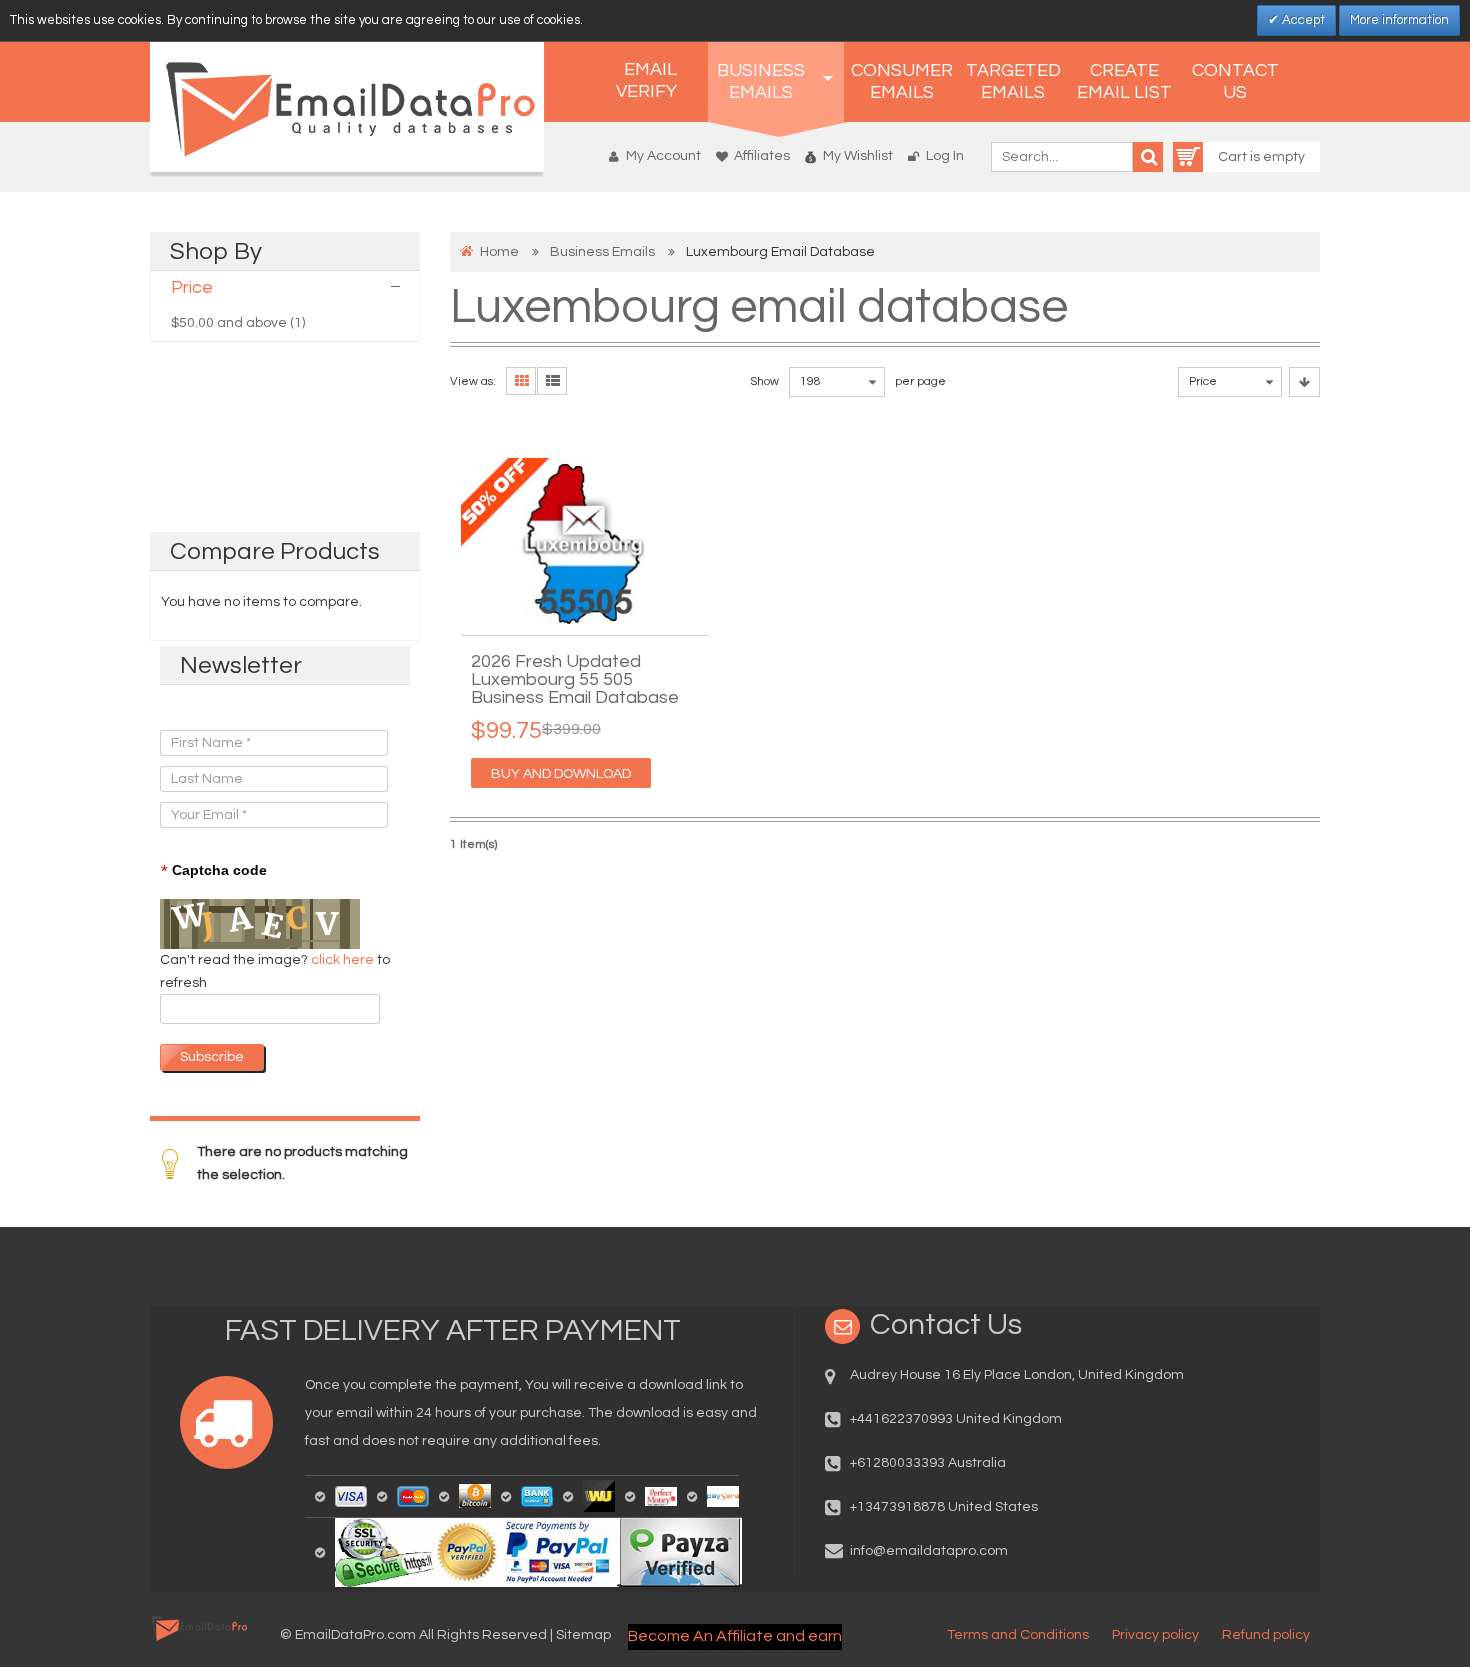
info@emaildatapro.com (929, 1551)
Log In (945, 156)
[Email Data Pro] (347, 107)
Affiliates (762, 156)
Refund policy (1266, 1635)
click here (344, 960)
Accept (1302, 20)
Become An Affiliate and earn (735, 1636)
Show (764, 381)
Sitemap (583, 1635)
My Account (663, 156)
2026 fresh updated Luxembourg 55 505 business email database (575, 680)
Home (499, 252)
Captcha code (213, 871)
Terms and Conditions (1018, 1635)
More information (1399, 20)
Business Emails (602, 252)
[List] (552, 381)
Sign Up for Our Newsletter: (247, 710)
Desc (1304, 382)
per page (920, 381)
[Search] (1148, 157)
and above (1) (238, 323)
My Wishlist (858, 156)
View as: (473, 381)
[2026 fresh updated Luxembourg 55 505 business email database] (585, 541)
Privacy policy (1155, 1635)
